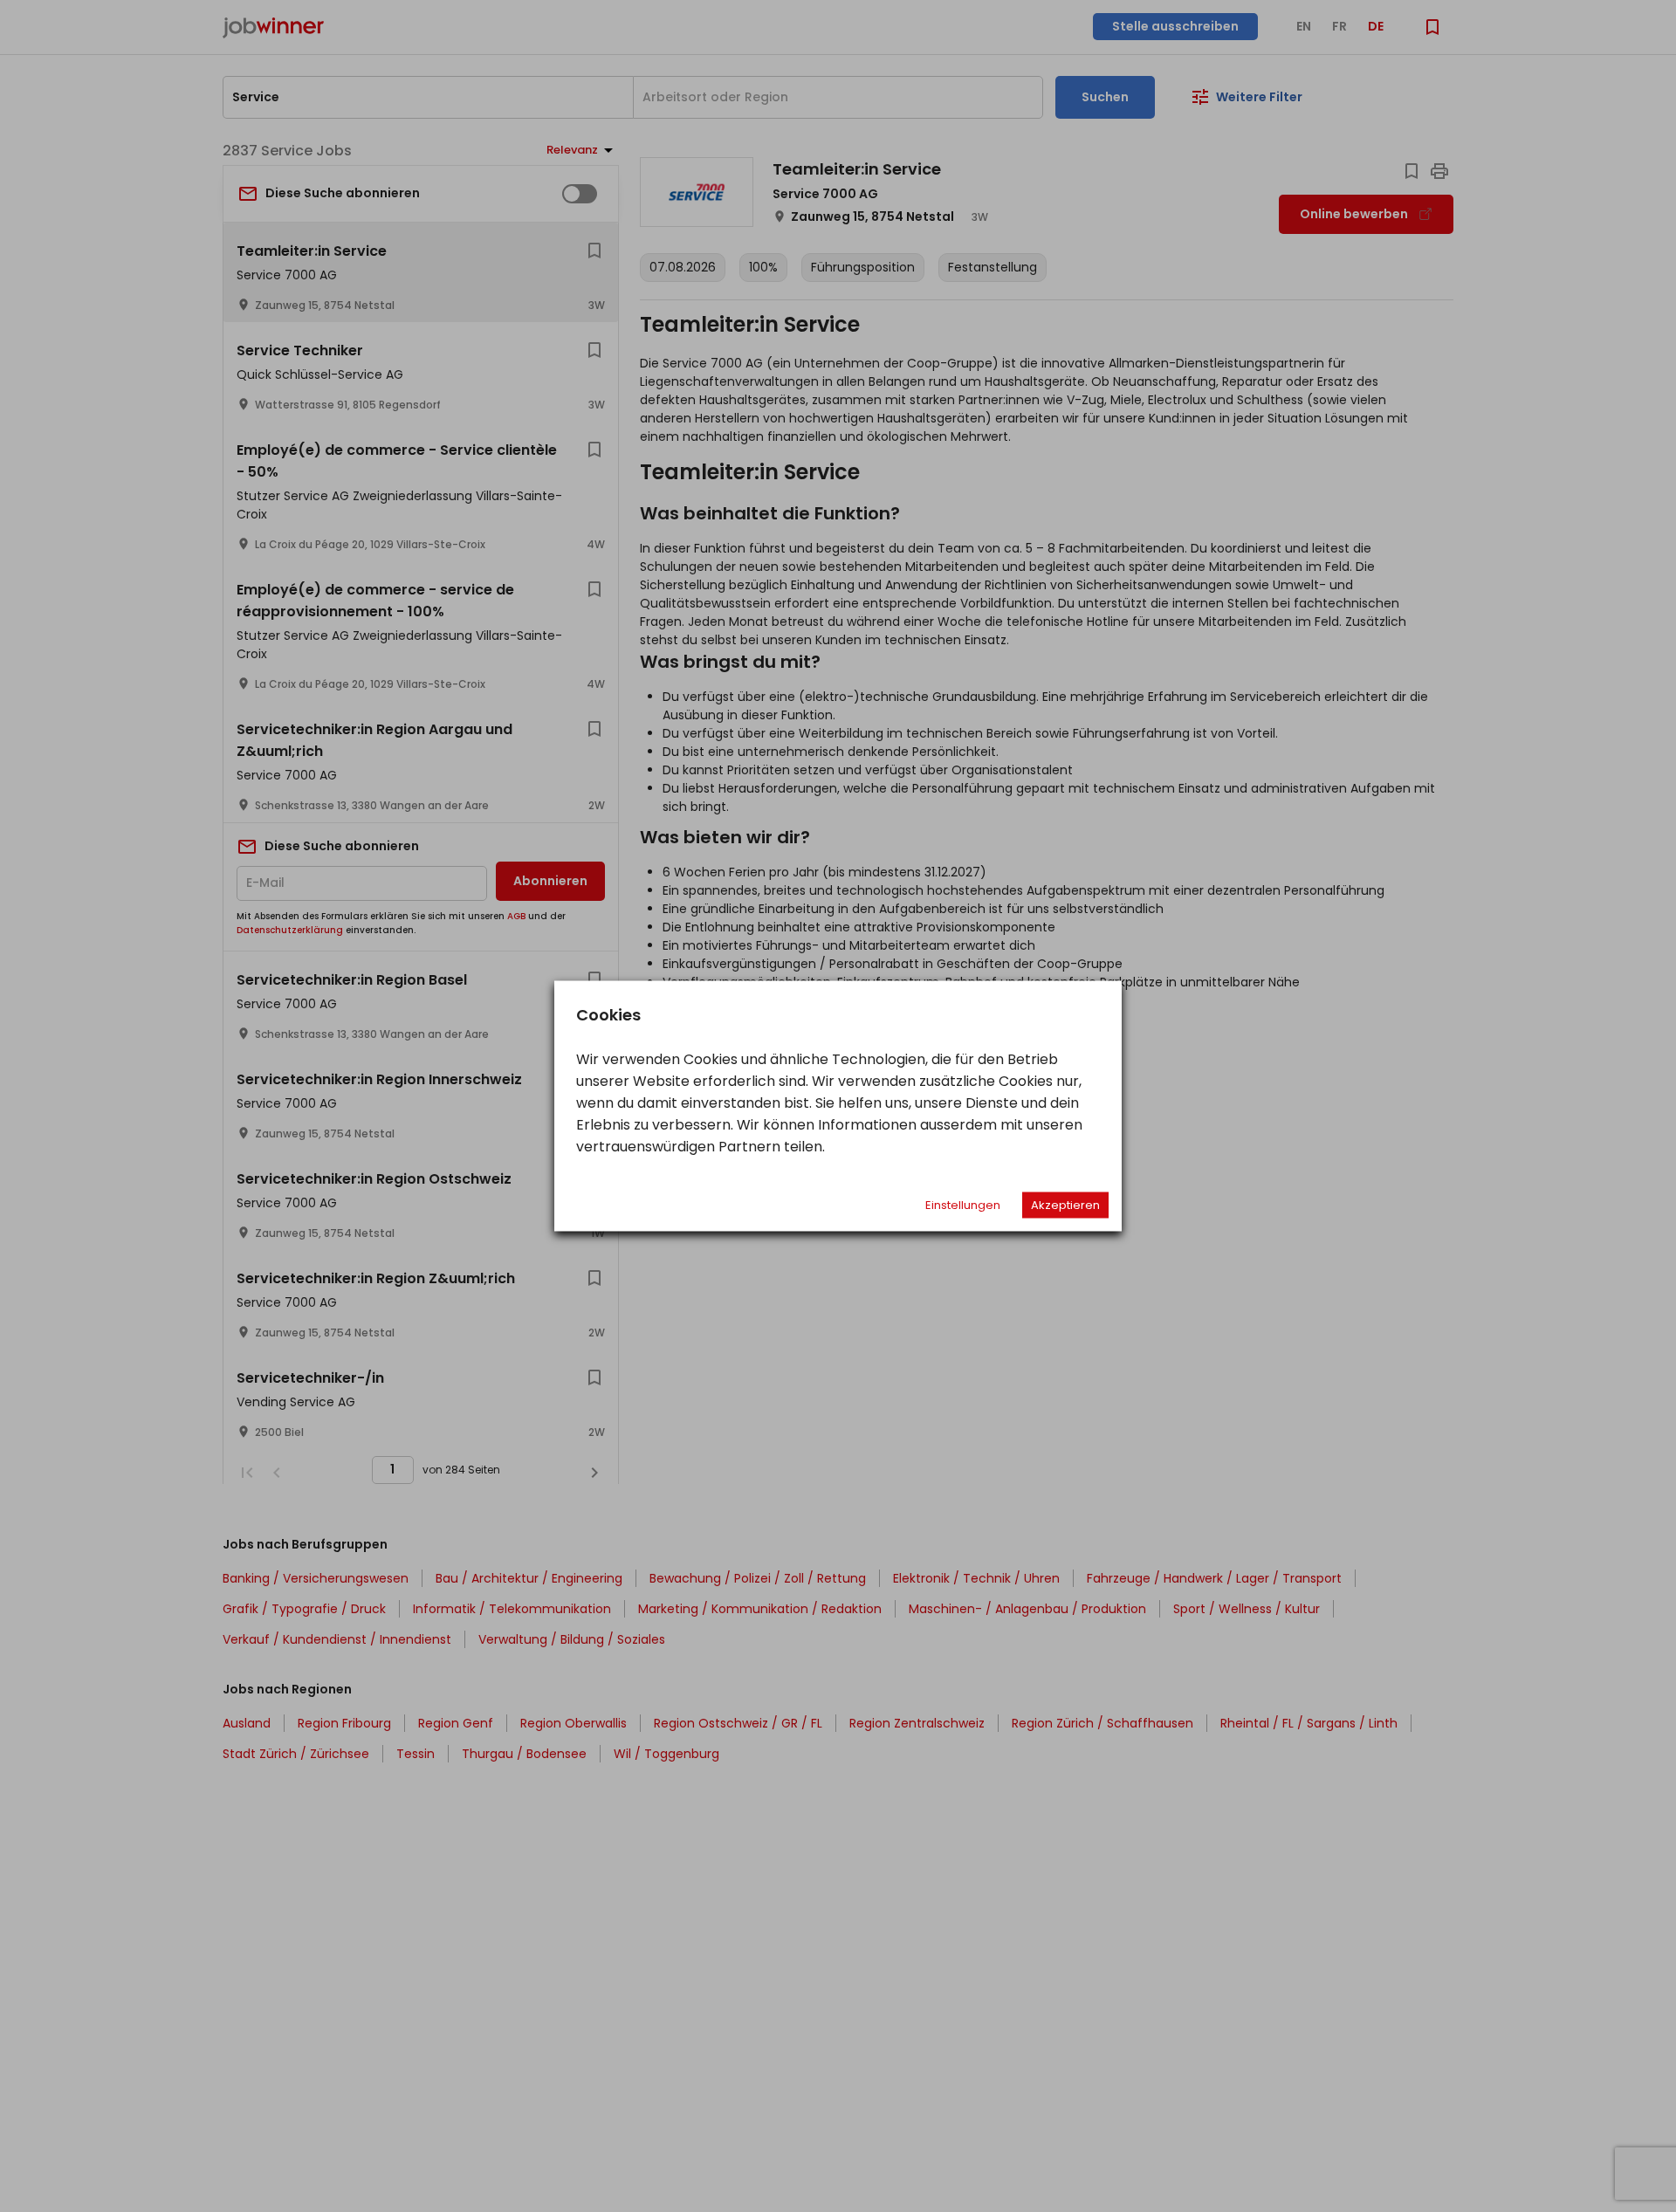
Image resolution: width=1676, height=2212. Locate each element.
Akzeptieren (1065, 1205)
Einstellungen (963, 1205)
